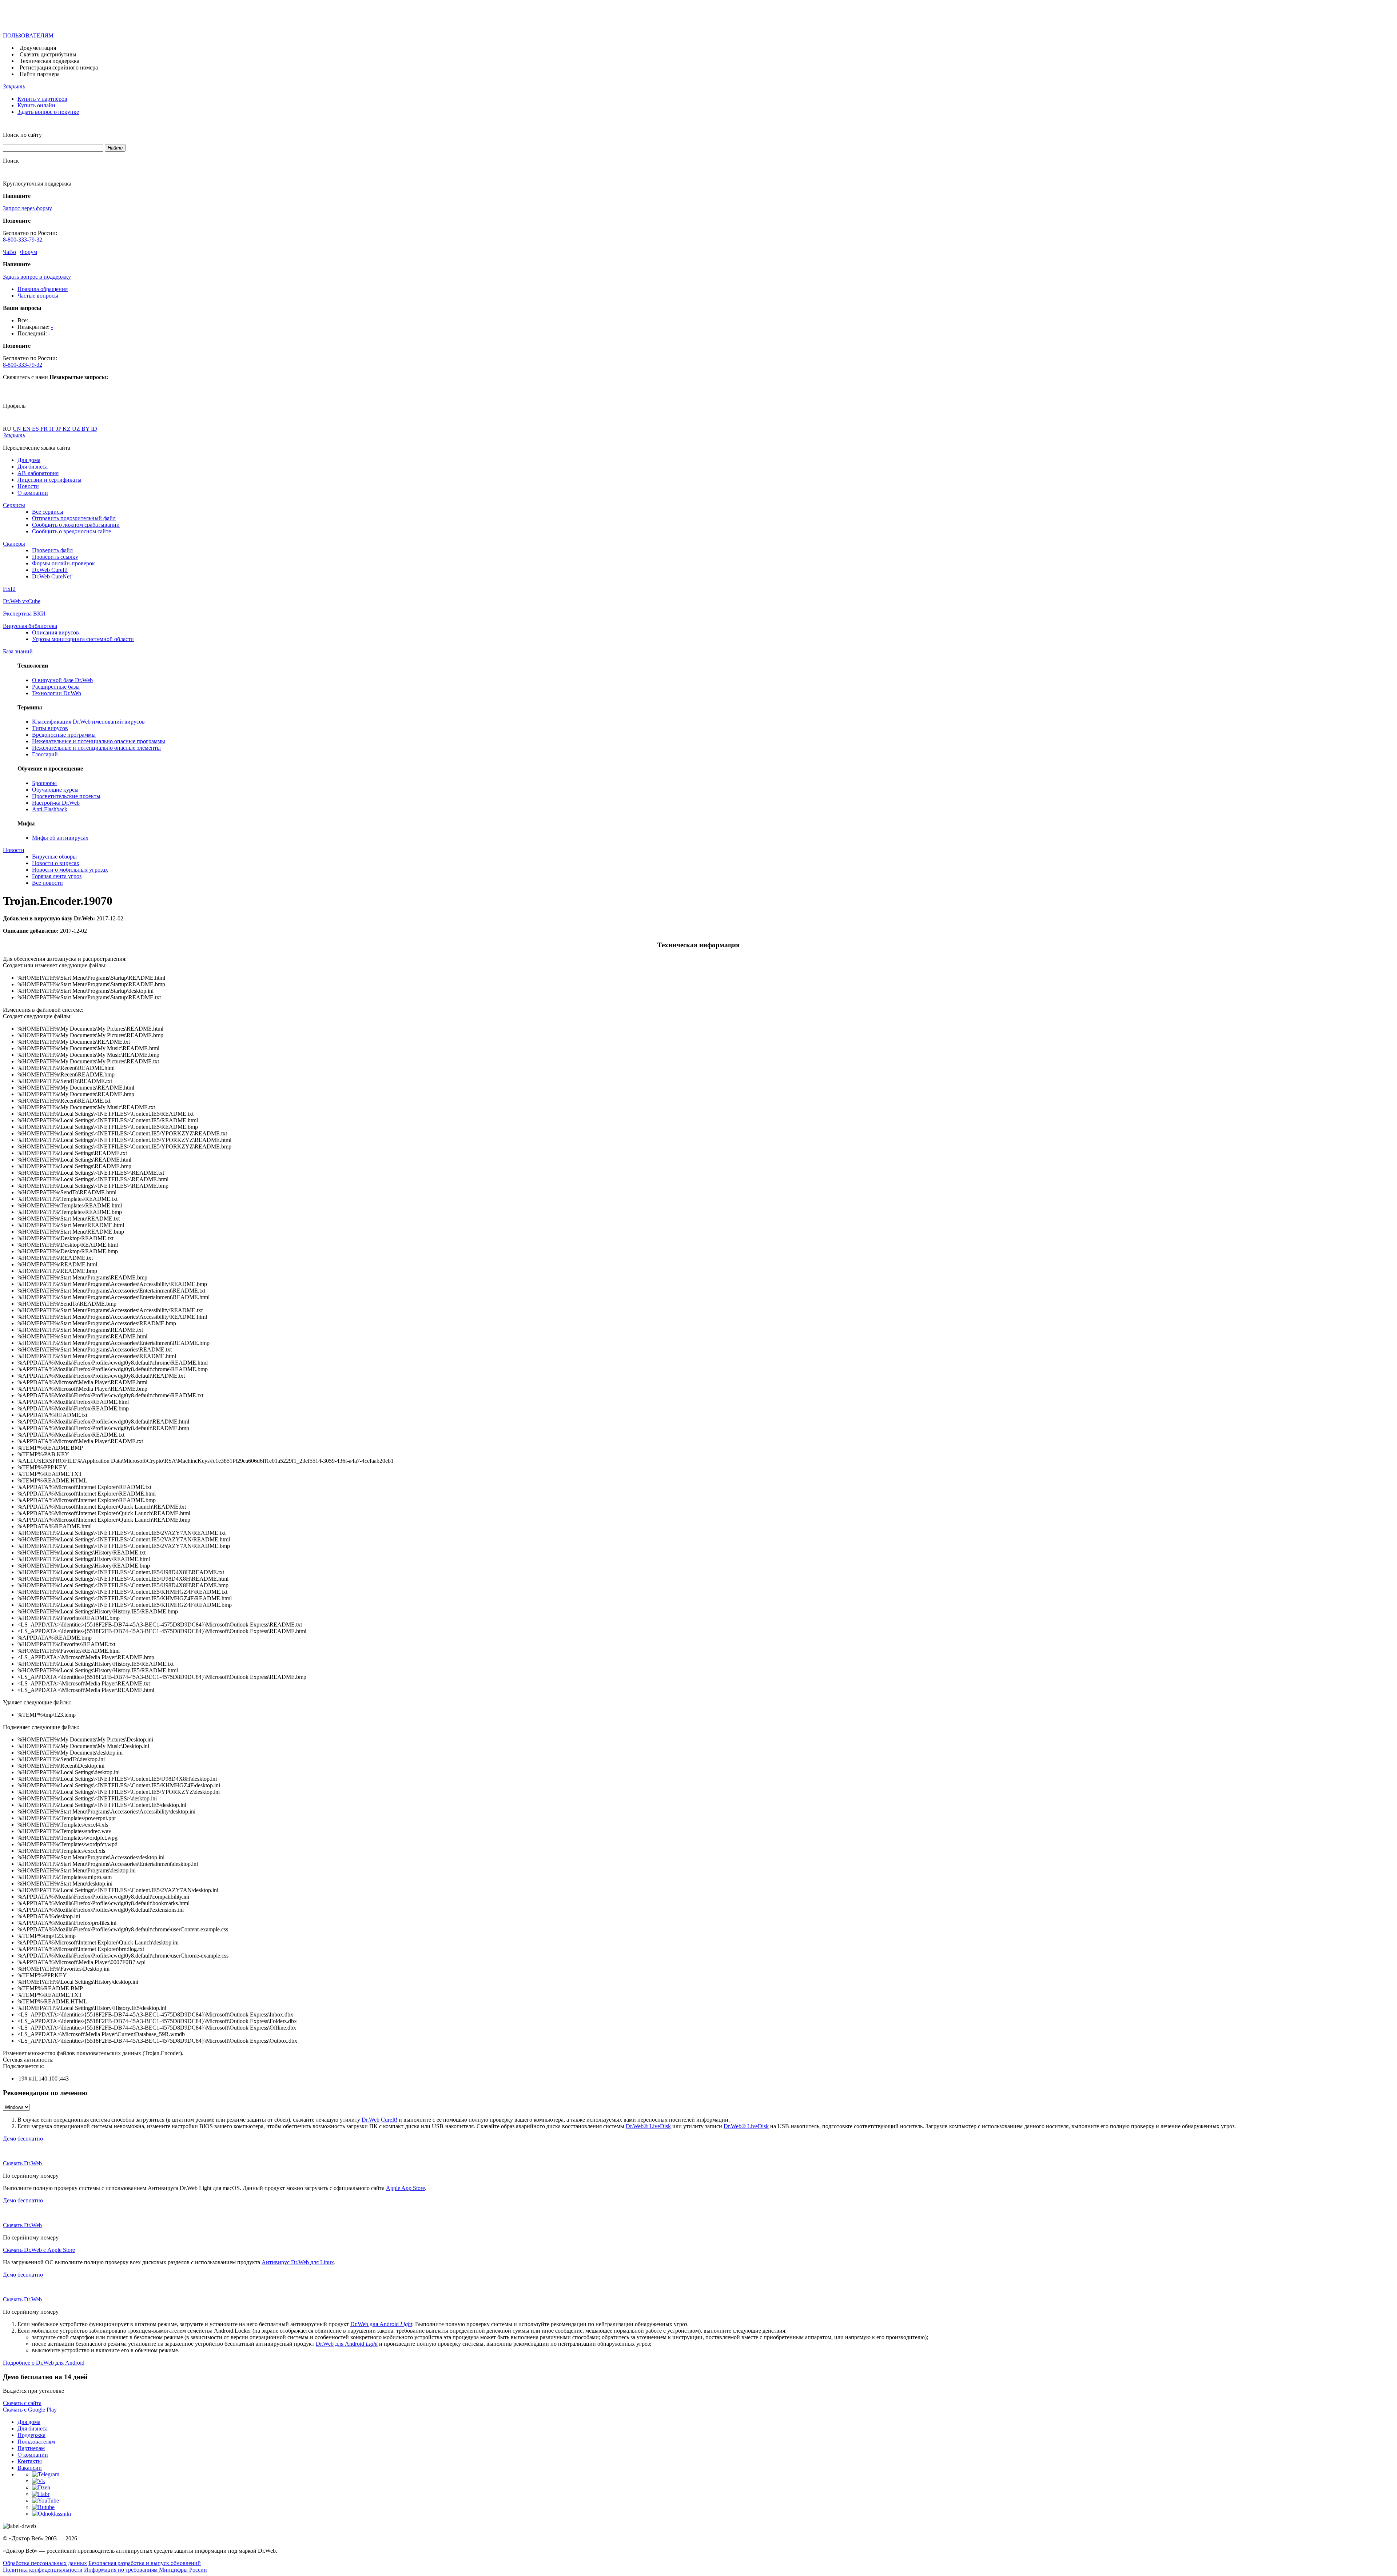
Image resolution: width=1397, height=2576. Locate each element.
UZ (77, 429)
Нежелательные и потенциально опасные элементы (96, 748)
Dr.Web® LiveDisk (648, 2126)
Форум (29, 252)
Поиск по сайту (22, 135)
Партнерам (31, 2448)
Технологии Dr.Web (57, 693)
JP (59, 429)
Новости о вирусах (56, 863)
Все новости (47, 883)
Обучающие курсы (55, 790)
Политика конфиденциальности (43, 2570)
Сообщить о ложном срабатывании (76, 525)
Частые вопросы (38, 296)
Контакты (30, 2461)
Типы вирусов (50, 728)
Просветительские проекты (66, 796)
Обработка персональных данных (45, 2563)
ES (36, 429)
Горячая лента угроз (57, 876)
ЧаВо (9, 252)
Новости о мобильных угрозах (70, 870)
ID (94, 429)
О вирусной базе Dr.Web (62, 680)
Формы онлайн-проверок (63, 563)
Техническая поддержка (49, 61)
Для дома (29, 460)
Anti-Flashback (50, 809)
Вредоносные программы (64, 735)
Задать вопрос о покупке (48, 112)
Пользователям (36, 2442)
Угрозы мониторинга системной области (83, 639)
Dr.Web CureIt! (50, 570)
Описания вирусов (55, 632)
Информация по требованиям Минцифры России (146, 2570)
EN (27, 429)
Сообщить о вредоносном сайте (71, 531)
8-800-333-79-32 (23, 240)
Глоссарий (45, 754)
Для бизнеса (33, 467)
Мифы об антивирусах (60, 838)
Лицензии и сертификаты (49, 480)
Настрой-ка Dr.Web (56, 803)
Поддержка (31, 2435)
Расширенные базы (56, 687)
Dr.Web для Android (381, 2324)
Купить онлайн (36, 105)
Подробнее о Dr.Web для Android (44, 2363)
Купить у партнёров (42, 99)
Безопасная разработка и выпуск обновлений (145, 2563)
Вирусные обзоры (54, 857)
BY (86, 429)
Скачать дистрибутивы (48, 54)
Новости (28, 486)
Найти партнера (40, 74)
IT (53, 429)
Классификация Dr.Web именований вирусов (88, 722)
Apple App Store (405, 2188)
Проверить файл (52, 550)
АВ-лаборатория (38, 473)
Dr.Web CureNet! (52, 576)
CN (18, 429)
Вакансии (30, 2468)
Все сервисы (48, 512)
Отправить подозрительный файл (74, 518)
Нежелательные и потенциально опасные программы (99, 741)
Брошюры (44, 783)
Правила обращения (43, 289)
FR (45, 429)
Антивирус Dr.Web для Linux (298, 2262)
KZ (67, 429)
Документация (38, 48)
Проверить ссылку (55, 557)
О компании (33, 493)
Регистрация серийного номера (59, 67)
